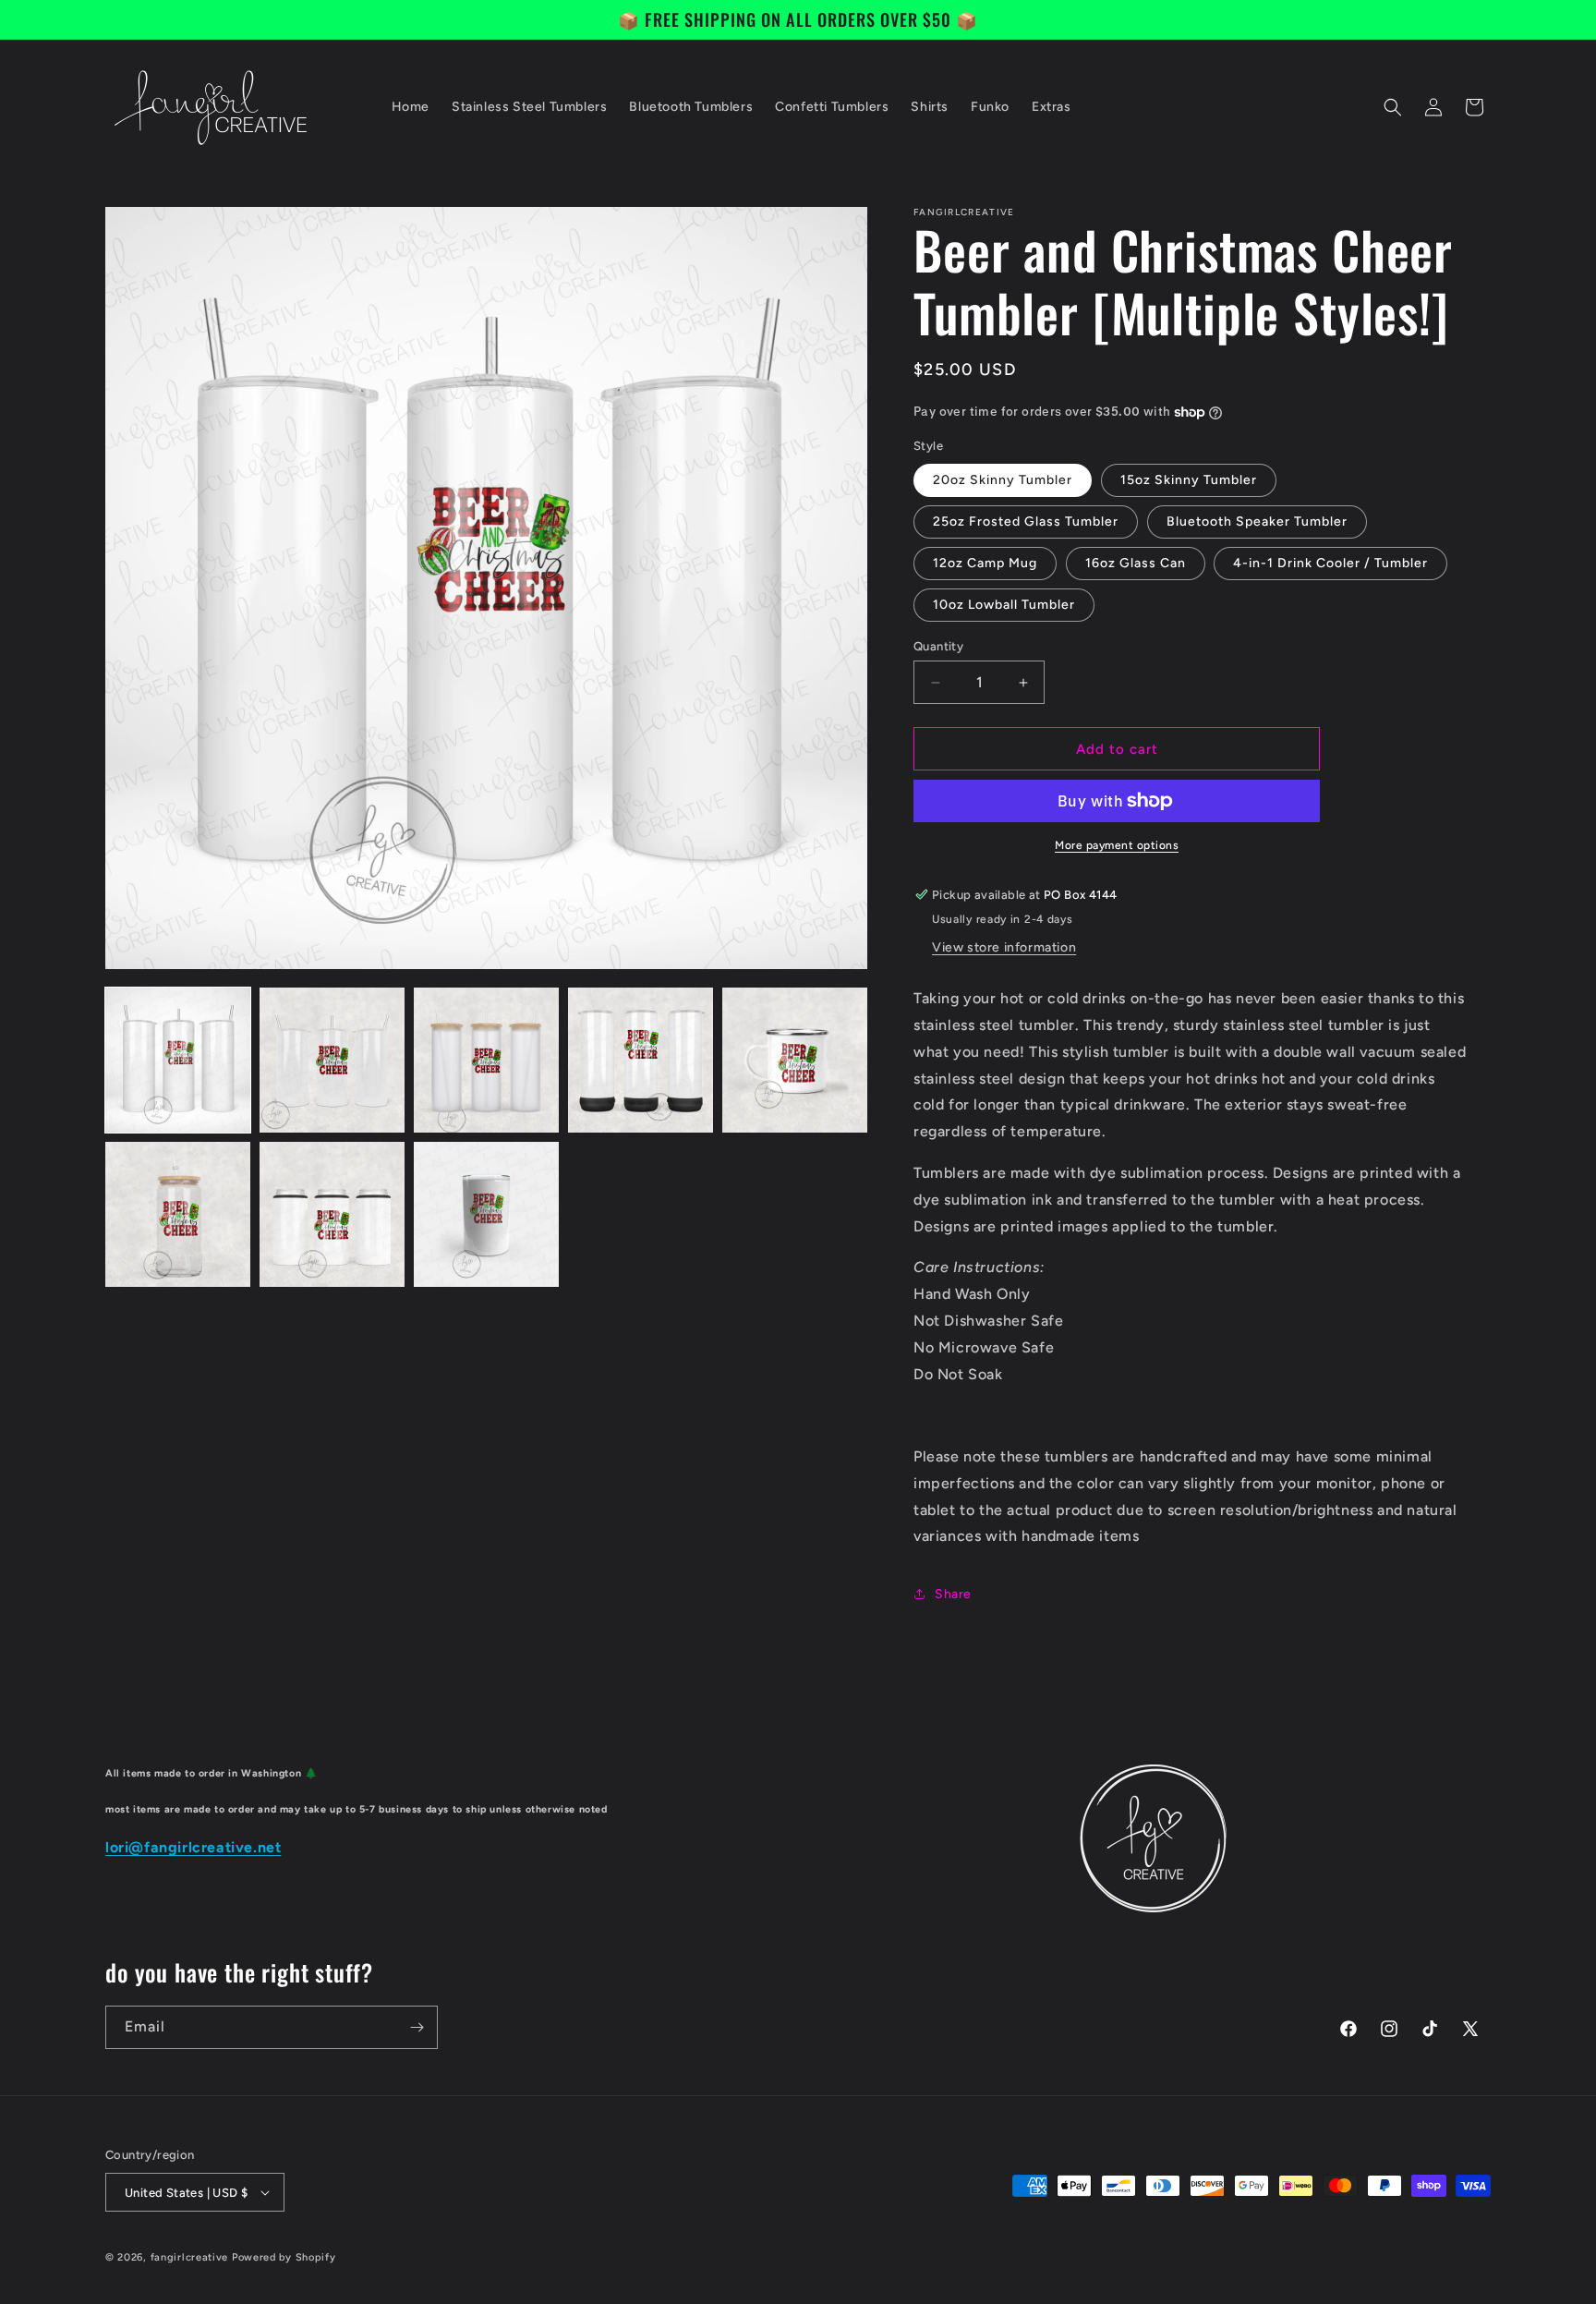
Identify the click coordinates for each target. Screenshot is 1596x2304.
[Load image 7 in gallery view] (332, 1214)
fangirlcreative (190, 2257)
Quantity (938, 646)
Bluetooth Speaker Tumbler (1257, 521)
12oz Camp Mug (985, 563)
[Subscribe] (417, 2027)
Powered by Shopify (284, 2257)
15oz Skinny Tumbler (1189, 480)
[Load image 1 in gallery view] (178, 1060)
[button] (1393, 107)
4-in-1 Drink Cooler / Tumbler (1330, 563)
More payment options (1117, 845)
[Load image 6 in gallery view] (178, 1214)
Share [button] (953, 1594)
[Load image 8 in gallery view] (486, 1214)
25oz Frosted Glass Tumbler (1026, 521)
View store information (1004, 947)
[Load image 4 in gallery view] (641, 1060)
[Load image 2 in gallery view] (332, 1060)
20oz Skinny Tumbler (1003, 480)
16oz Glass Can (1136, 563)
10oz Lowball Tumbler (1004, 605)
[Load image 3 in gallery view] (486, 1060)
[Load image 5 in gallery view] (795, 1060)
